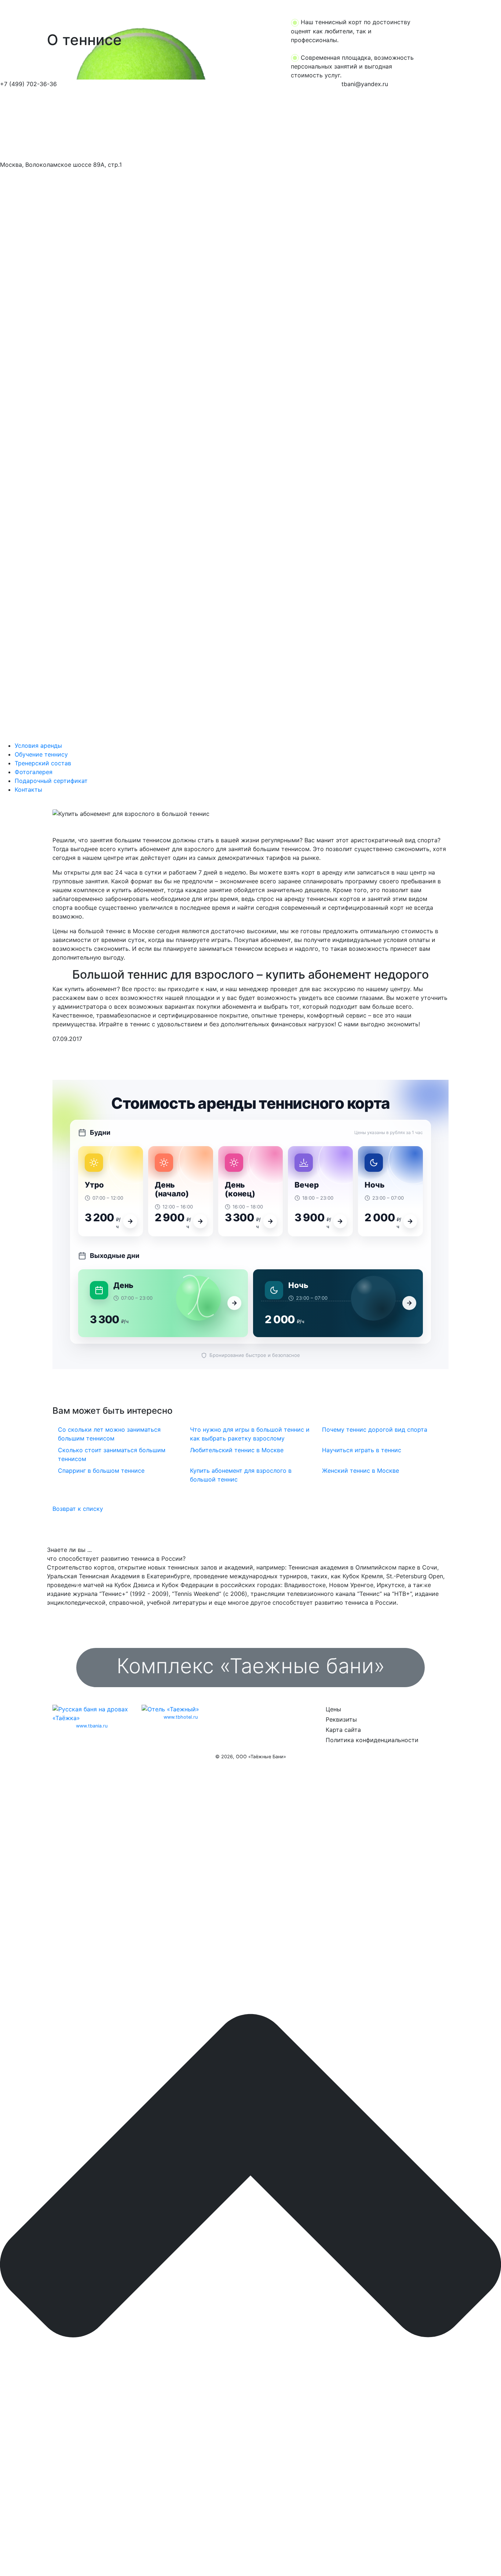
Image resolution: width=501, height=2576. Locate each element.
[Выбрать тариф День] (234, 1303)
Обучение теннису (41, 754)
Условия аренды (38, 746)
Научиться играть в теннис (362, 1450)
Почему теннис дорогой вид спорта (375, 1429)
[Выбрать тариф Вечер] (340, 1221)
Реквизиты (341, 1719)
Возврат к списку (78, 1509)
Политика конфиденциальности (372, 1740)
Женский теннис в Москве (361, 1471)
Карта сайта (343, 1730)
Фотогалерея (34, 772)
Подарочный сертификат (51, 781)
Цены (333, 1709)
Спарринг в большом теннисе (101, 1471)
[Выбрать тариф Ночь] (410, 1221)
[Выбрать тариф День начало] (200, 1221)
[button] (38, 40)
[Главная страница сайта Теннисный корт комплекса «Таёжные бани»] (63, 124)
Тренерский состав (43, 763)
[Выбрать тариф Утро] (130, 1221)
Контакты (28, 790)
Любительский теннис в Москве (237, 1450)
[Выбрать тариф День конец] (270, 1221)
